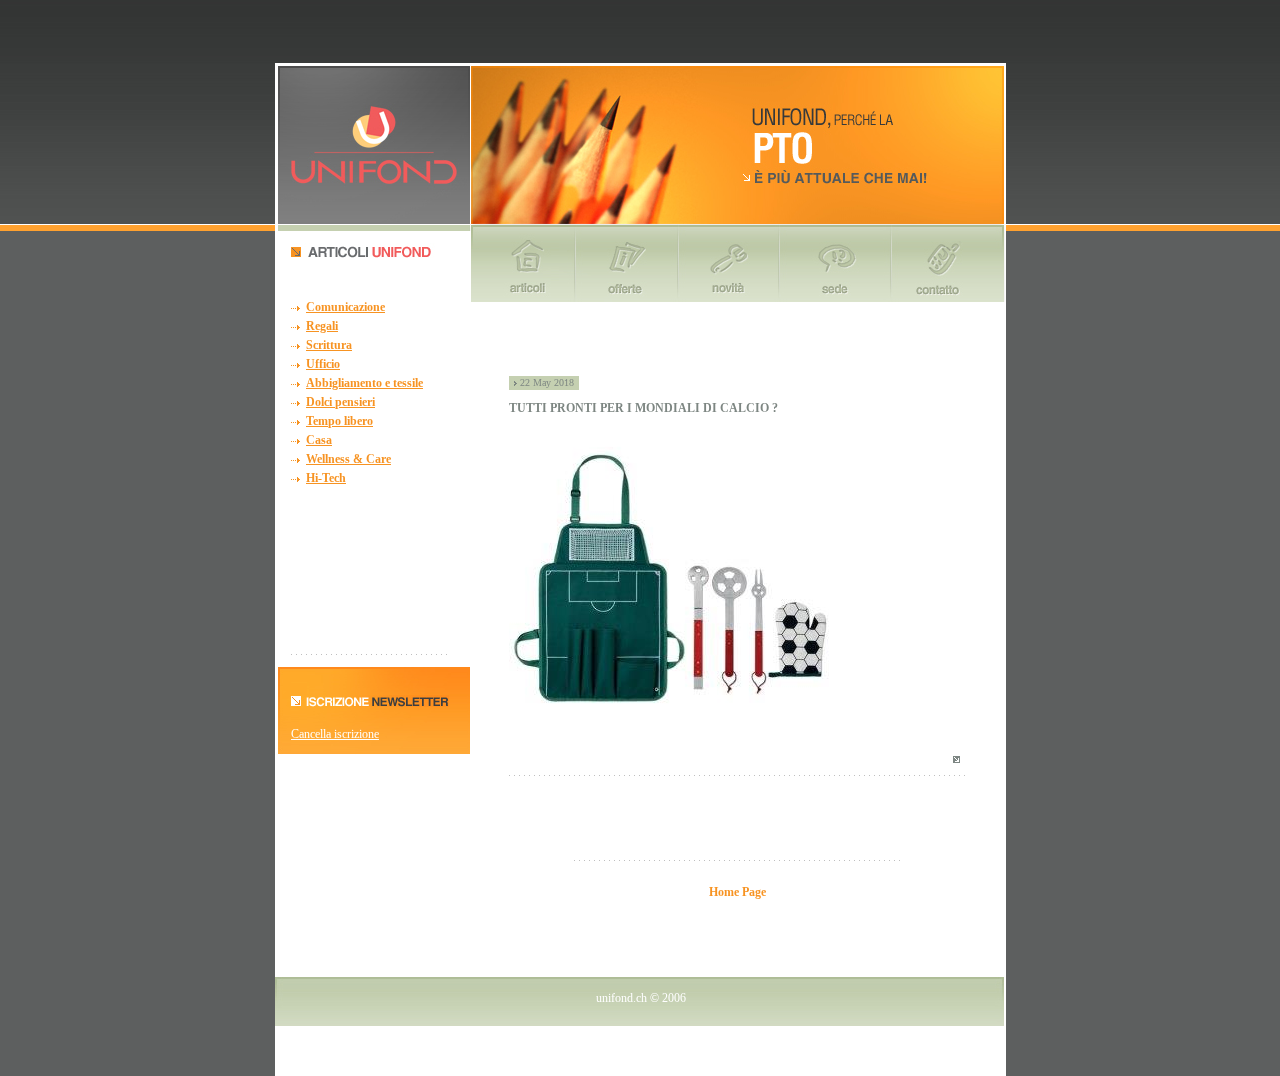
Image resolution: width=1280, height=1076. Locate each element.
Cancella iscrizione (335, 734)
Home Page (737, 892)
